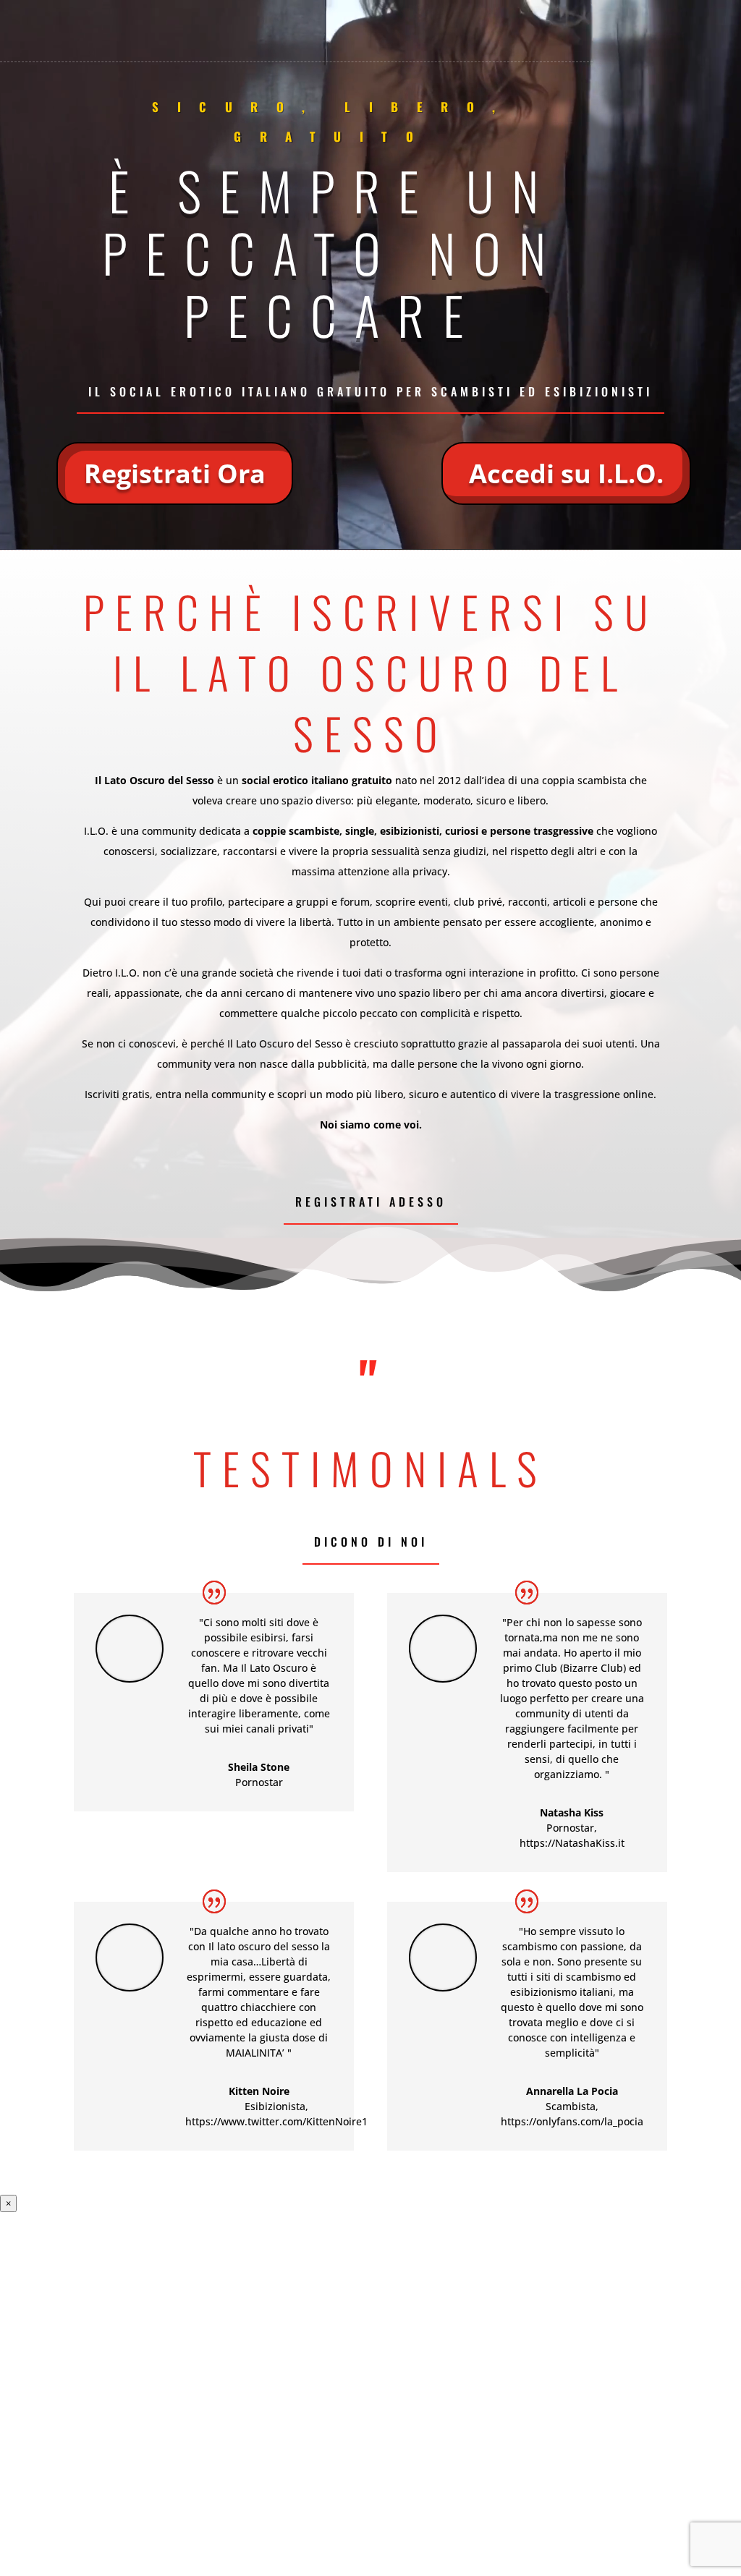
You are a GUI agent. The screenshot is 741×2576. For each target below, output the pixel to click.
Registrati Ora (175, 473)
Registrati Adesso (371, 1202)
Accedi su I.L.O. (566, 473)
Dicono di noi (371, 1542)
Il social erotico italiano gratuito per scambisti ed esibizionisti (370, 391)
